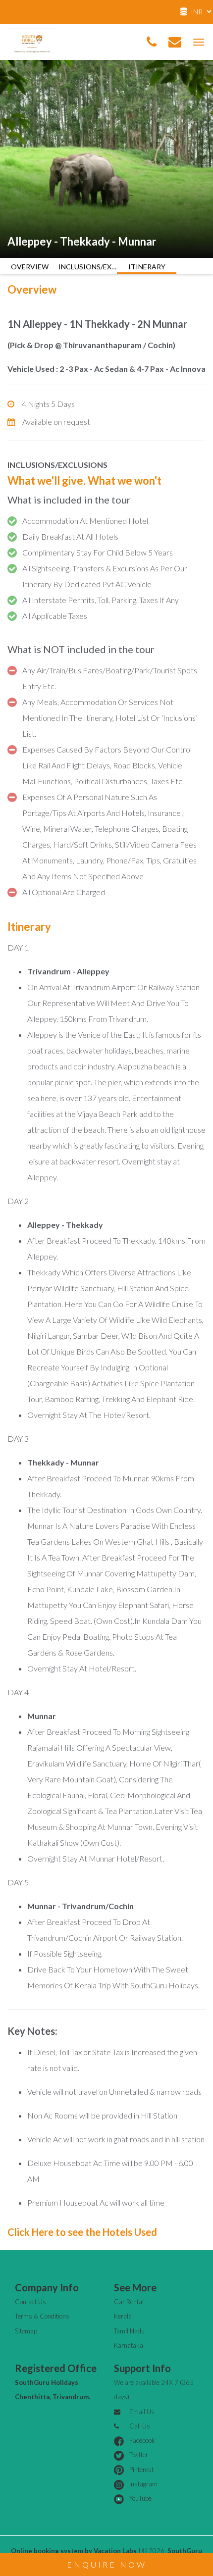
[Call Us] (152, 42)
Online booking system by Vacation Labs (75, 2551)
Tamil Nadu (129, 2331)
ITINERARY (147, 267)
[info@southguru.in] (175, 42)
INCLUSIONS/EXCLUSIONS (88, 267)
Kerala (123, 2316)
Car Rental (129, 2302)
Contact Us (30, 2302)
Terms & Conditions (42, 2316)
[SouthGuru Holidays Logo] (32, 40)
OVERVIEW (30, 267)
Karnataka (129, 2345)
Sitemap (26, 2331)
